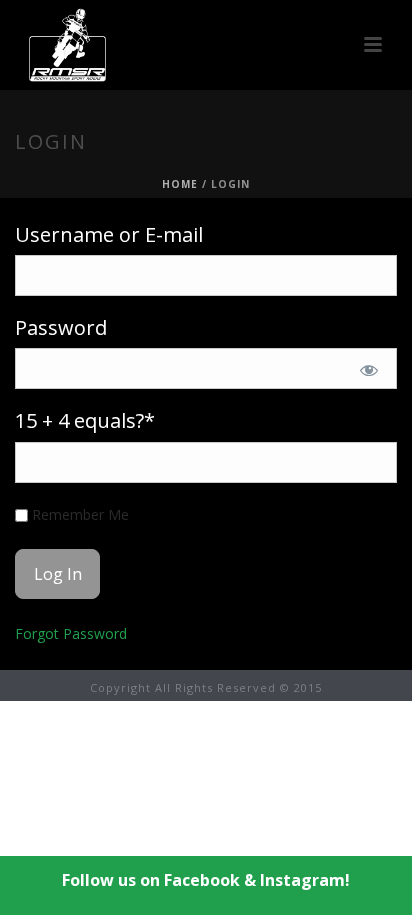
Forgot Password (71, 633)
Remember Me (78, 514)
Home (180, 184)
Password (61, 327)
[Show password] (369, 370)
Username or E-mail (109, 234)
